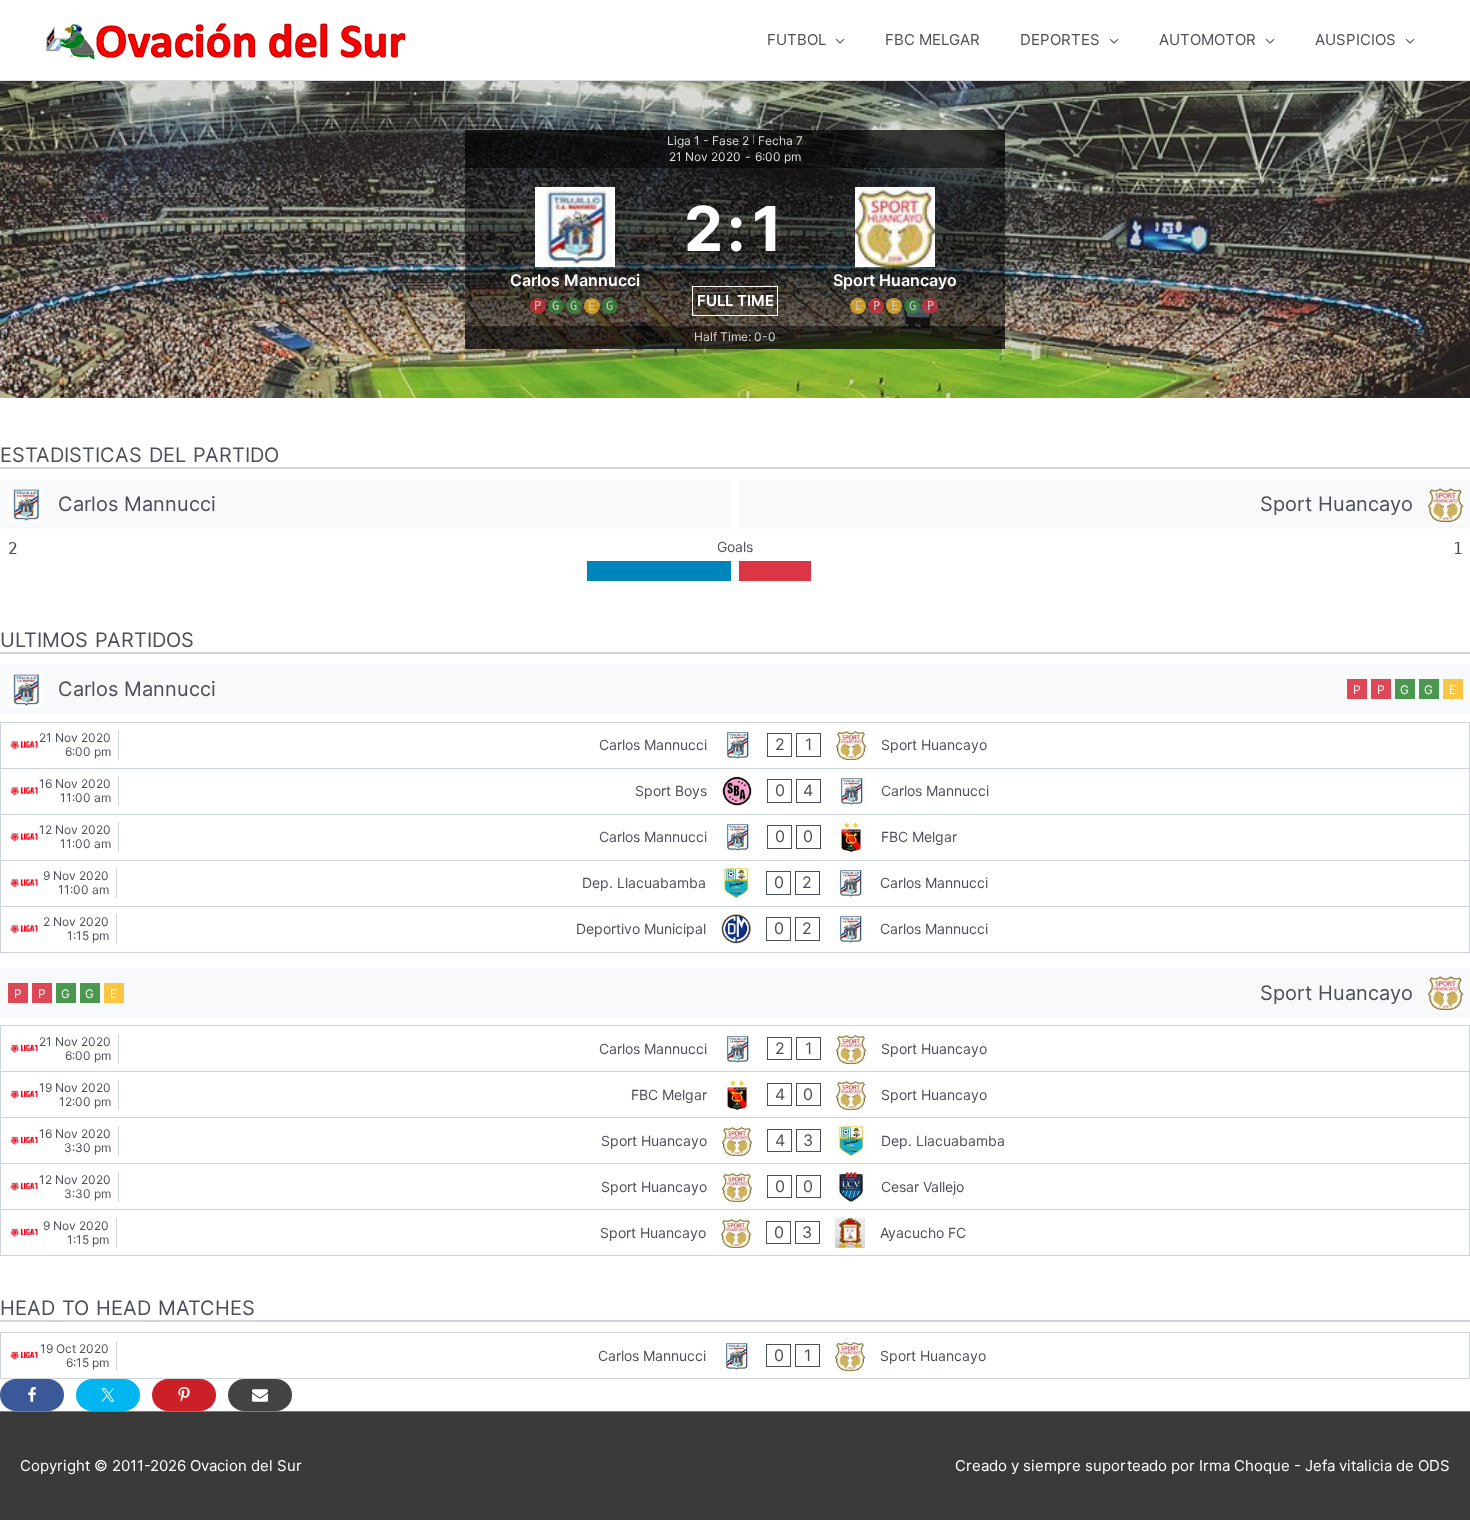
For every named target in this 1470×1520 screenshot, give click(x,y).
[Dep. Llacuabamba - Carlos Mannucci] (735, 883)
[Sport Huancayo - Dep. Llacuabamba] (735, 1140)
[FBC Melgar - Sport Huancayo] (735, 1094)
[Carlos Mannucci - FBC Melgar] (735, 837)
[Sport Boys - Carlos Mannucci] (735, 791)
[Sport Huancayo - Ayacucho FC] (735, 1232)
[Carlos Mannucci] (365, 504)
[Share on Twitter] (108, 1395)
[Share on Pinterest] (184, 1395)
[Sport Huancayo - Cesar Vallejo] (735, 1186)
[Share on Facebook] (32, 1395)
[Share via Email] (260, 1395)
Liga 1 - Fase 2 (708, 140)
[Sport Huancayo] (1104, 504)
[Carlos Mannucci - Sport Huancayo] (735, 745)
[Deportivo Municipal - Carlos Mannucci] (735, 929)
